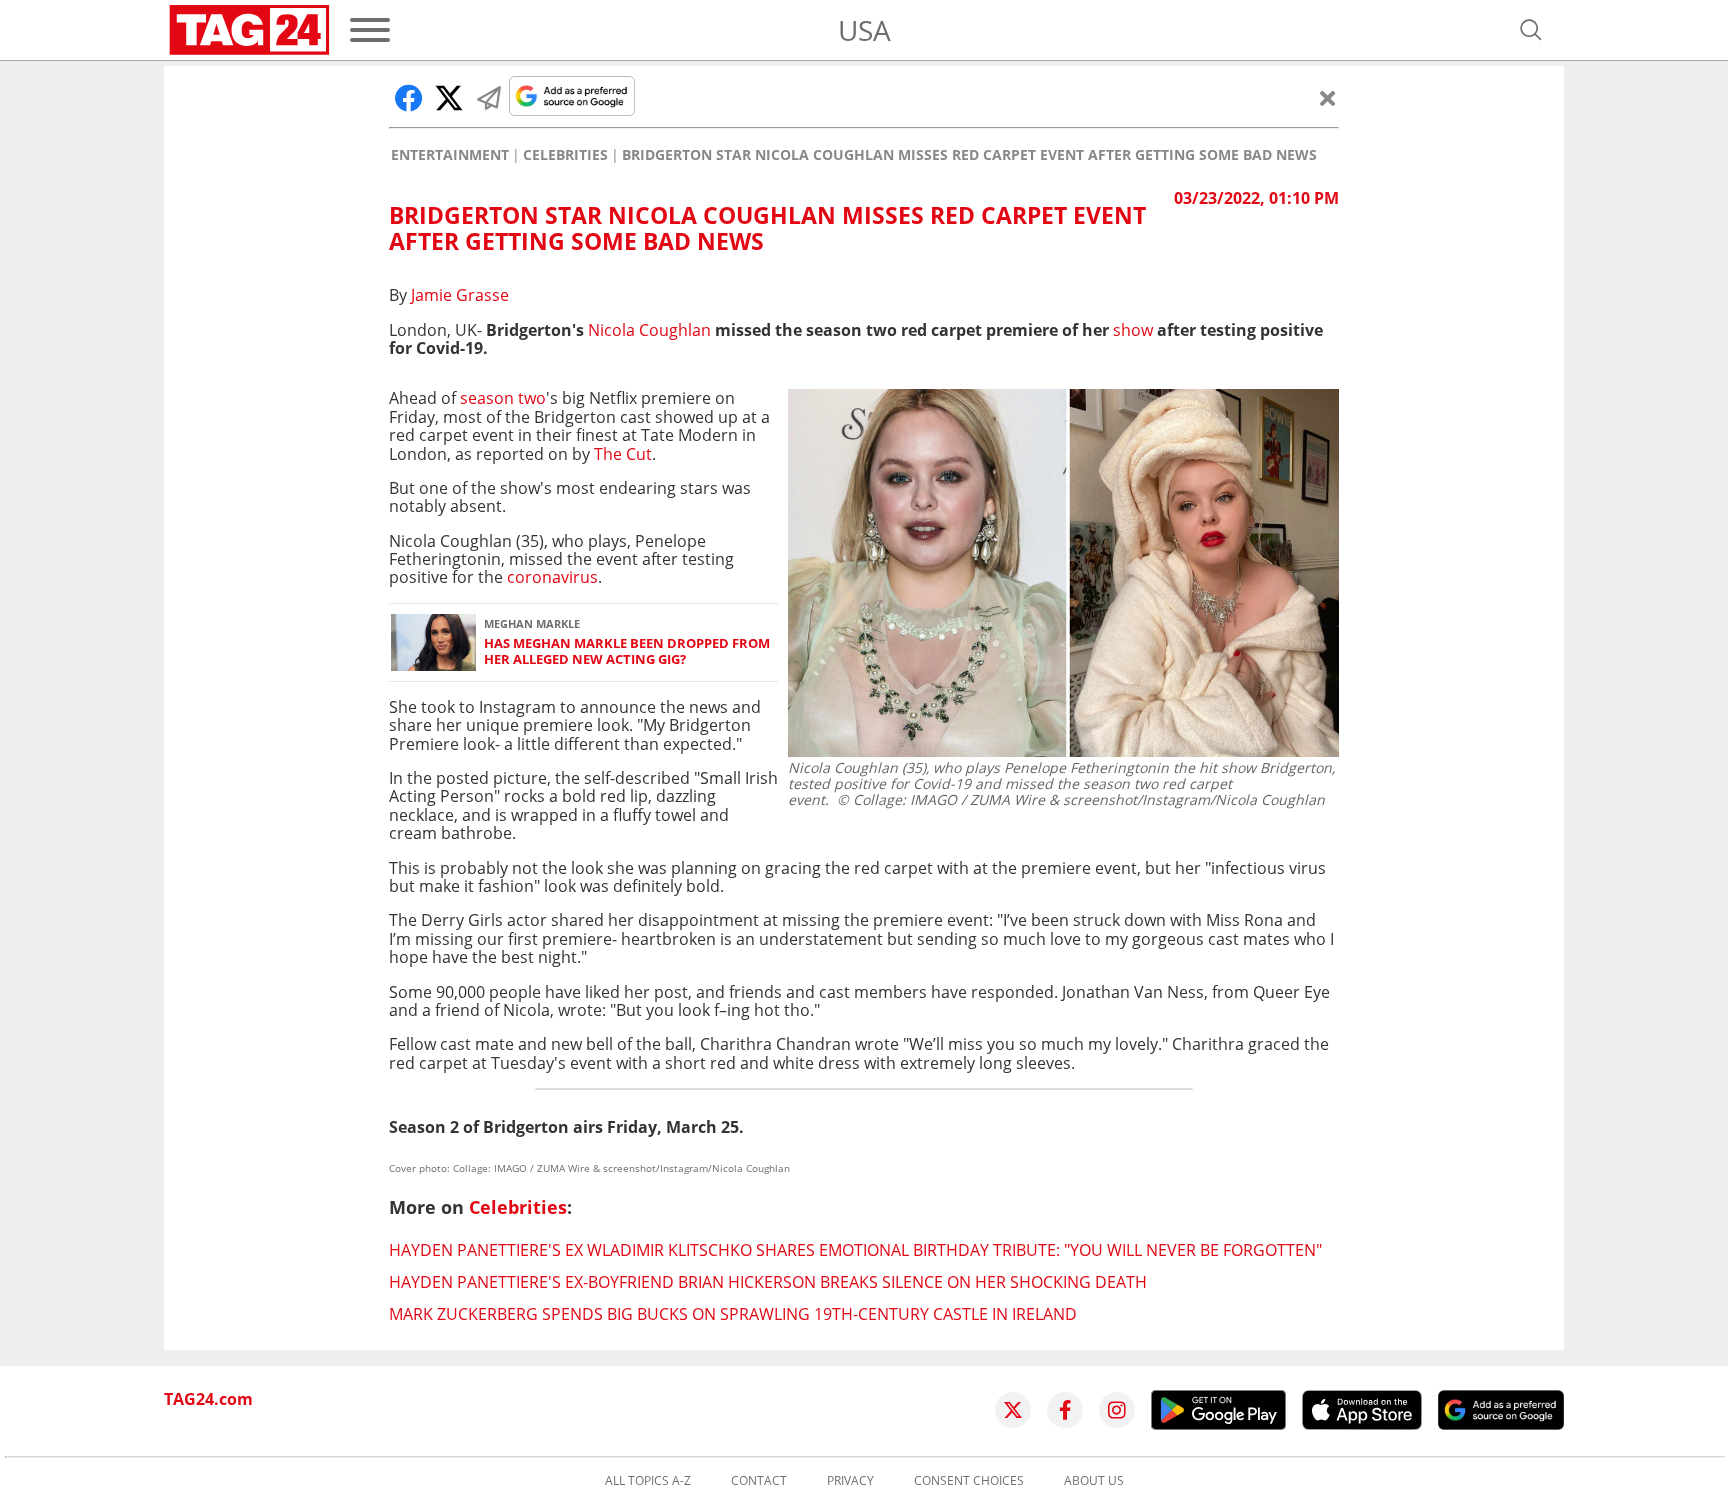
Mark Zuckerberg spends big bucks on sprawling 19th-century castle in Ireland (733, 1314)
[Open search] (1531, 30)
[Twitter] (1013, 1410)
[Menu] (370, 30)
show (1133, 330)
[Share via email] (489, 98)
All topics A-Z (648, 1481)
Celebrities (565, 155)
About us (1094, 1481)
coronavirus (552, 577)
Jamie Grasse (460, 295)
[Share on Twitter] (449, 98)
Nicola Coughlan (649, 330)
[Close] (1328, 98)
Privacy (850, 1481)
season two (503, 398)
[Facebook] (1065, 1410)
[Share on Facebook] (409, 98)
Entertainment (450, 155)
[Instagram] (1117, 1410)
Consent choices (969, 1481)
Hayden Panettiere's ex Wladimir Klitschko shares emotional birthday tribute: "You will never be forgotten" (855, 1250)
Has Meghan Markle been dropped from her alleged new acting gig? (627, 651)
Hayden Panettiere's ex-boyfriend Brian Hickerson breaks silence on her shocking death (768, 1282)
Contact (759, 1481)
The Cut (623, 454)
